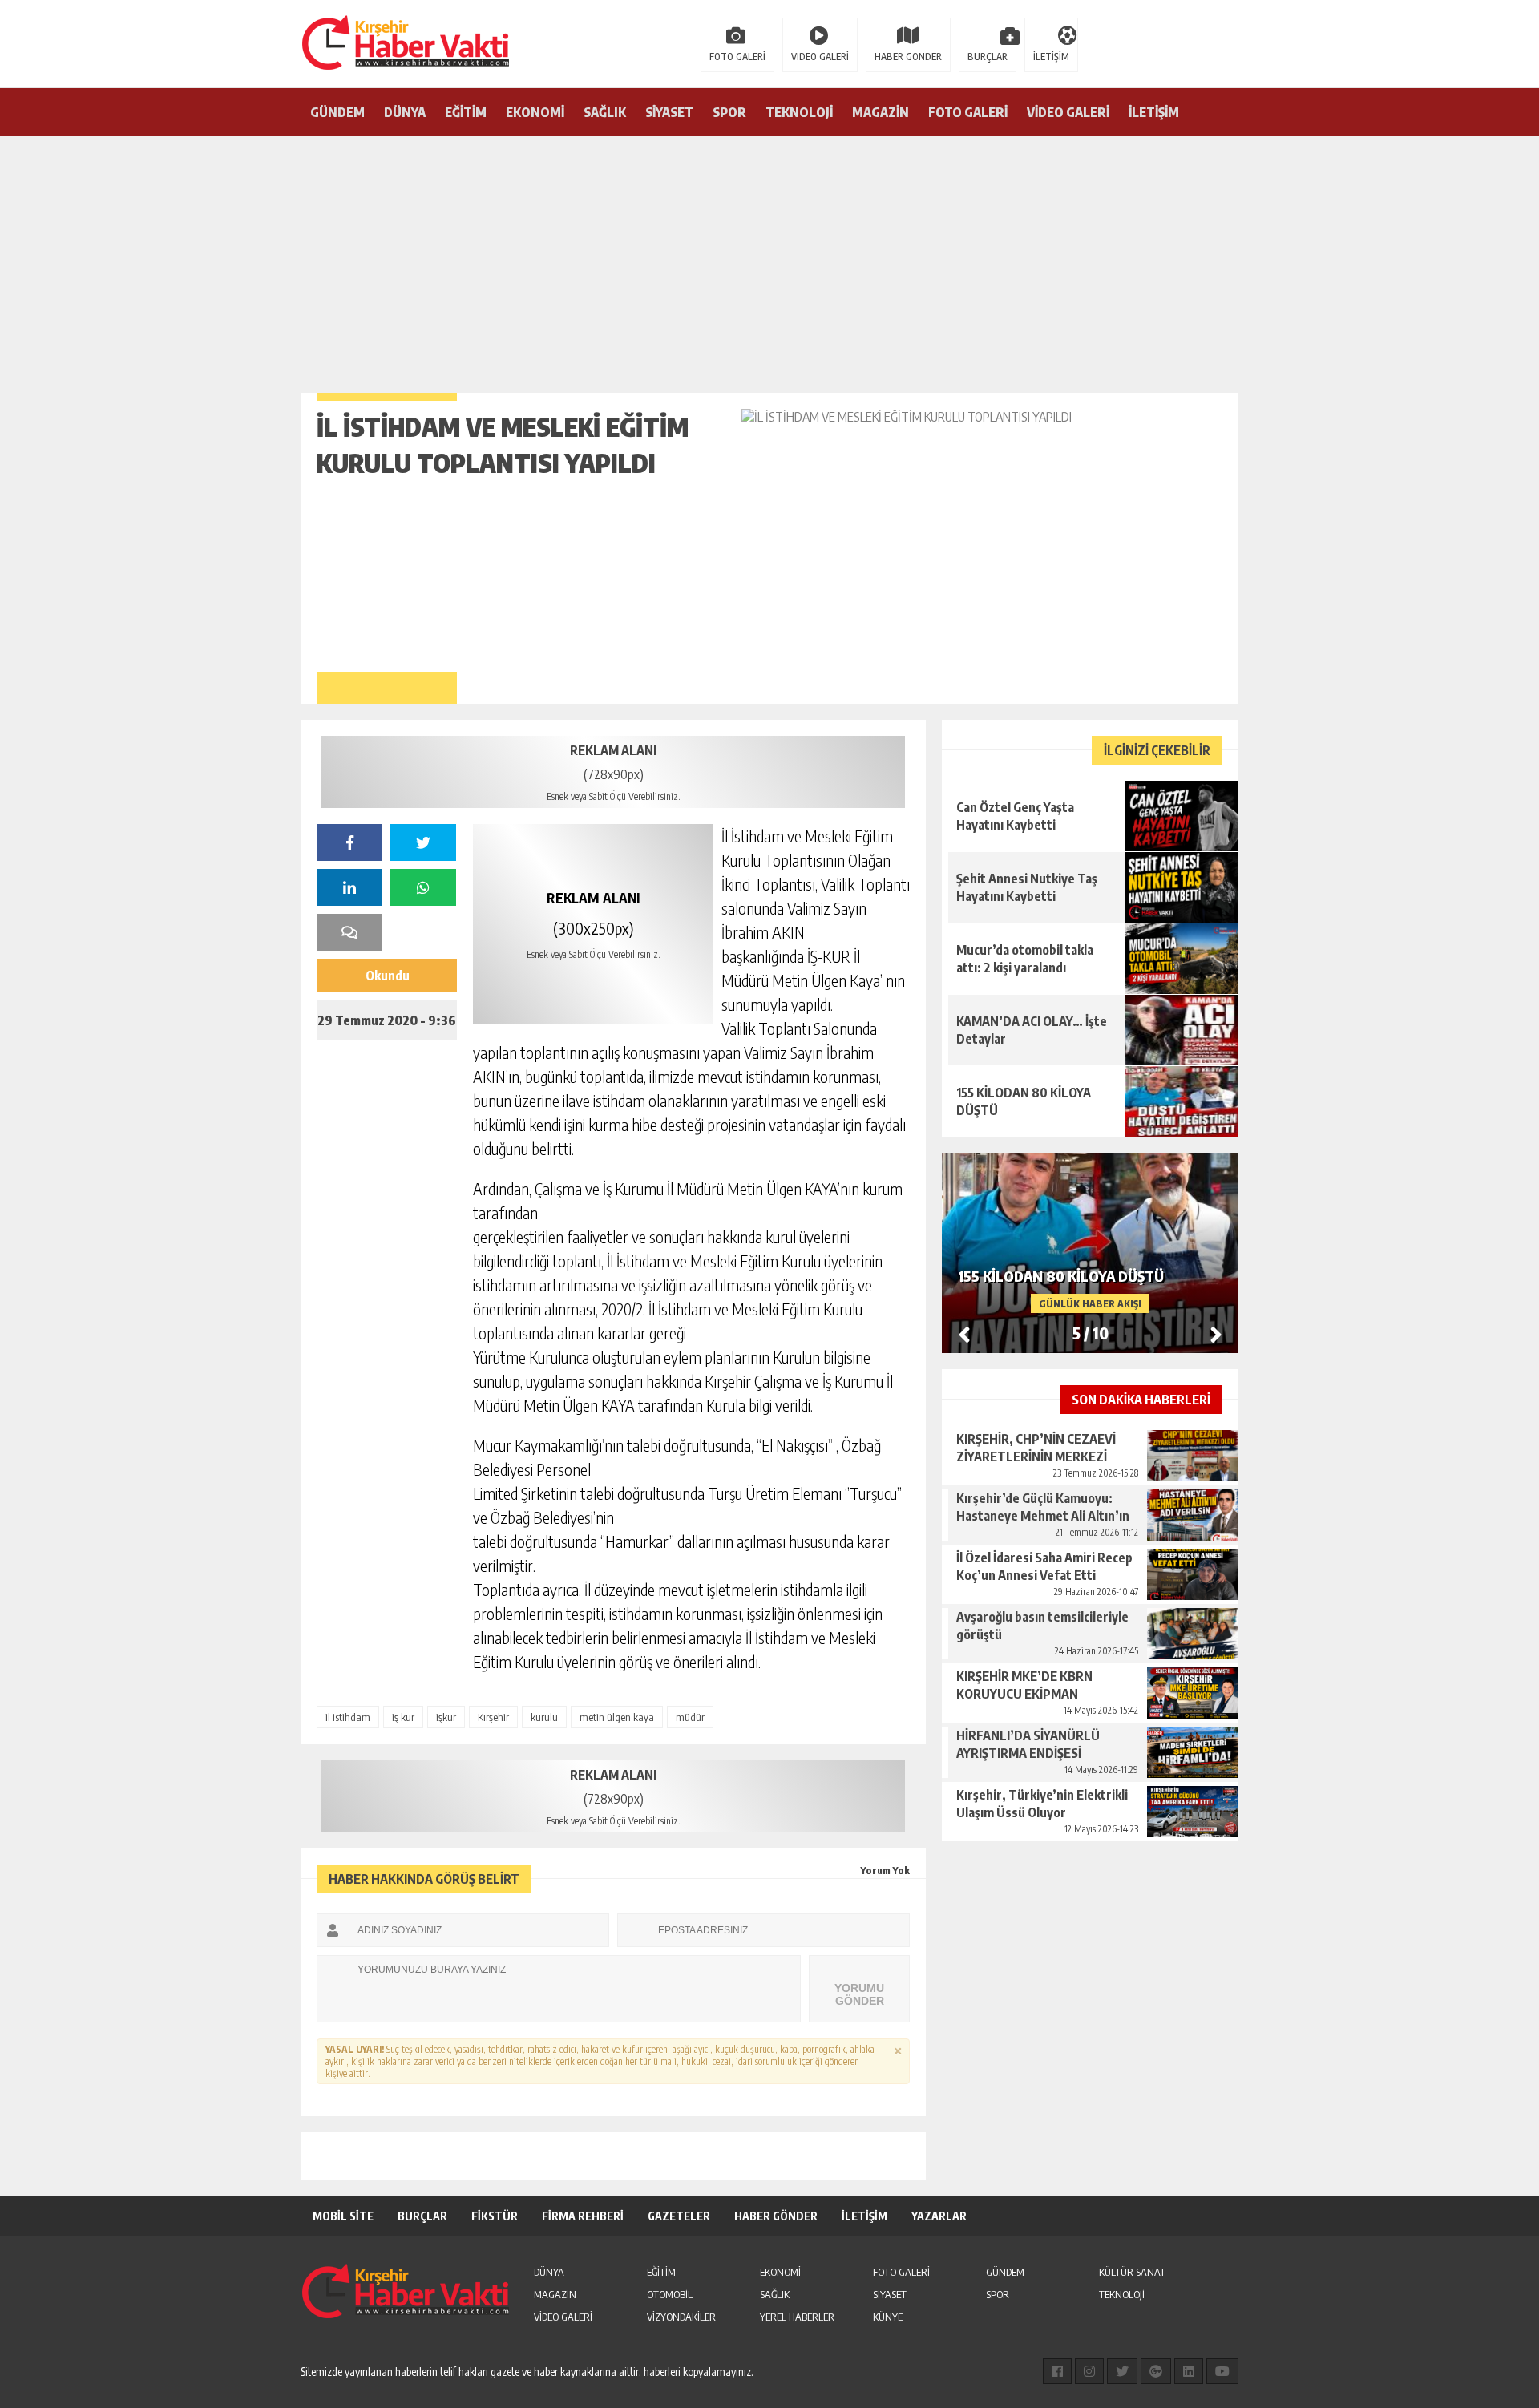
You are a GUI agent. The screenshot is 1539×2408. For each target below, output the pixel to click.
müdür (690, 1717)
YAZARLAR (939, 2216)
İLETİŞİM (1051, 57)
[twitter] (423, 842)
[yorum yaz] (349, 932)
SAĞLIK (605, 112)
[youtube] (1222, 2371)
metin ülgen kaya (617, 1717)
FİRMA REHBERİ (583, 2216)
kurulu (544, 1717)
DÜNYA (405, 112)
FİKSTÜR (495, 2216)
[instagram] (1089, 2371)
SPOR (729, 112)
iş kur (403, 1717)
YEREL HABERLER (797, 2317)
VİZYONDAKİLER (681, 2317)
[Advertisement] (769, 257)
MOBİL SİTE (343, 2216)
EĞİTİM (466, 112)
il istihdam (348, 1717)
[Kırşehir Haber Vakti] (325, 42)
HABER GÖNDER (908, 57)
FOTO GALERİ (737, 57)
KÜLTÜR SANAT (1132, 2272)
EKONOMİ (535, 112)
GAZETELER (679, 2216)
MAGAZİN (881, 112)
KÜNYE (888, 2317)
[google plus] (1156, 2371)
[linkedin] (349, 887)
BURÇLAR (988, 57)
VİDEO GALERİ (1068, 112)
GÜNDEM (337, 112)
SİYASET (669, 112)
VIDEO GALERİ (820, 57)
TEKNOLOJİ (799, 112)
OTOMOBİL (670, 2294)
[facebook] (349, 842)
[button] (1216, 1334)
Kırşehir (493, 1717)
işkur (446, 1717)
